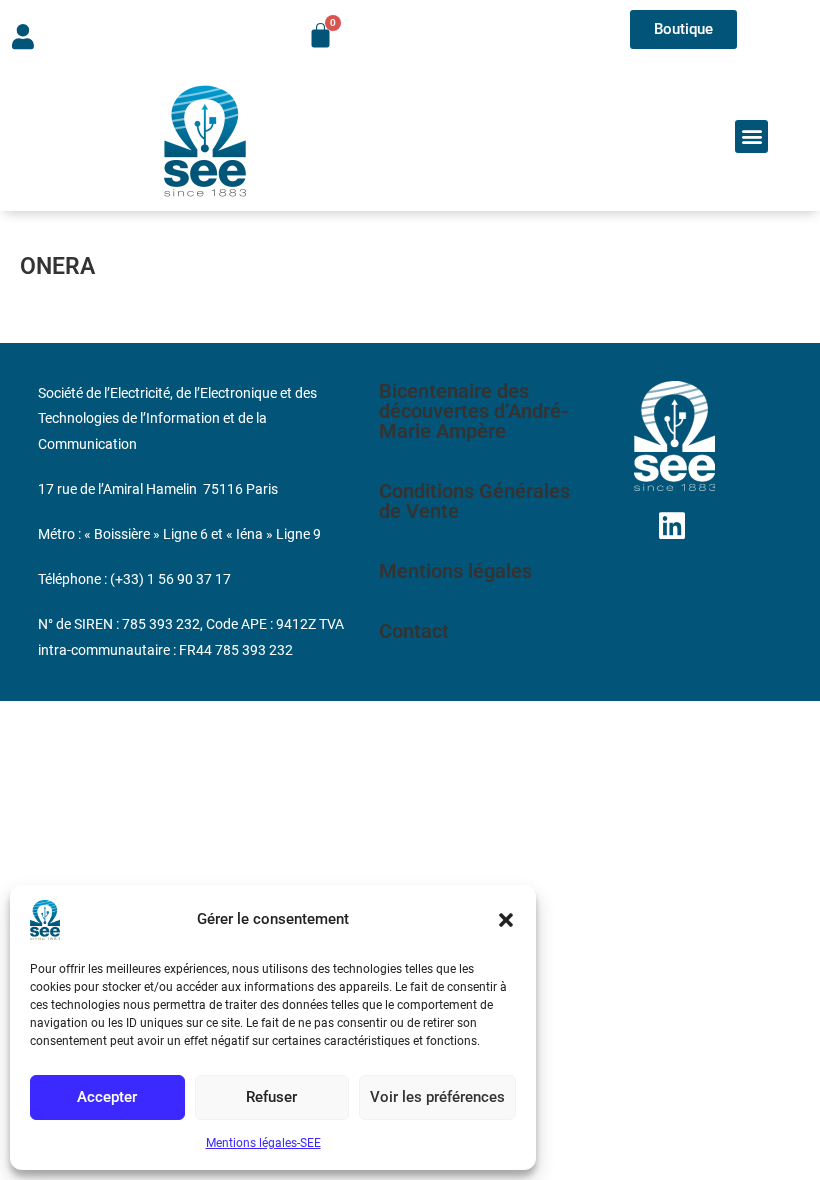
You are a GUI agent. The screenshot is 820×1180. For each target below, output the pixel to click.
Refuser (271, 1097)
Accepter (107, 1097)
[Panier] (320, 35)
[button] (506, 920)
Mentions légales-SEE (263, 1143)
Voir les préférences (437, 1097)
